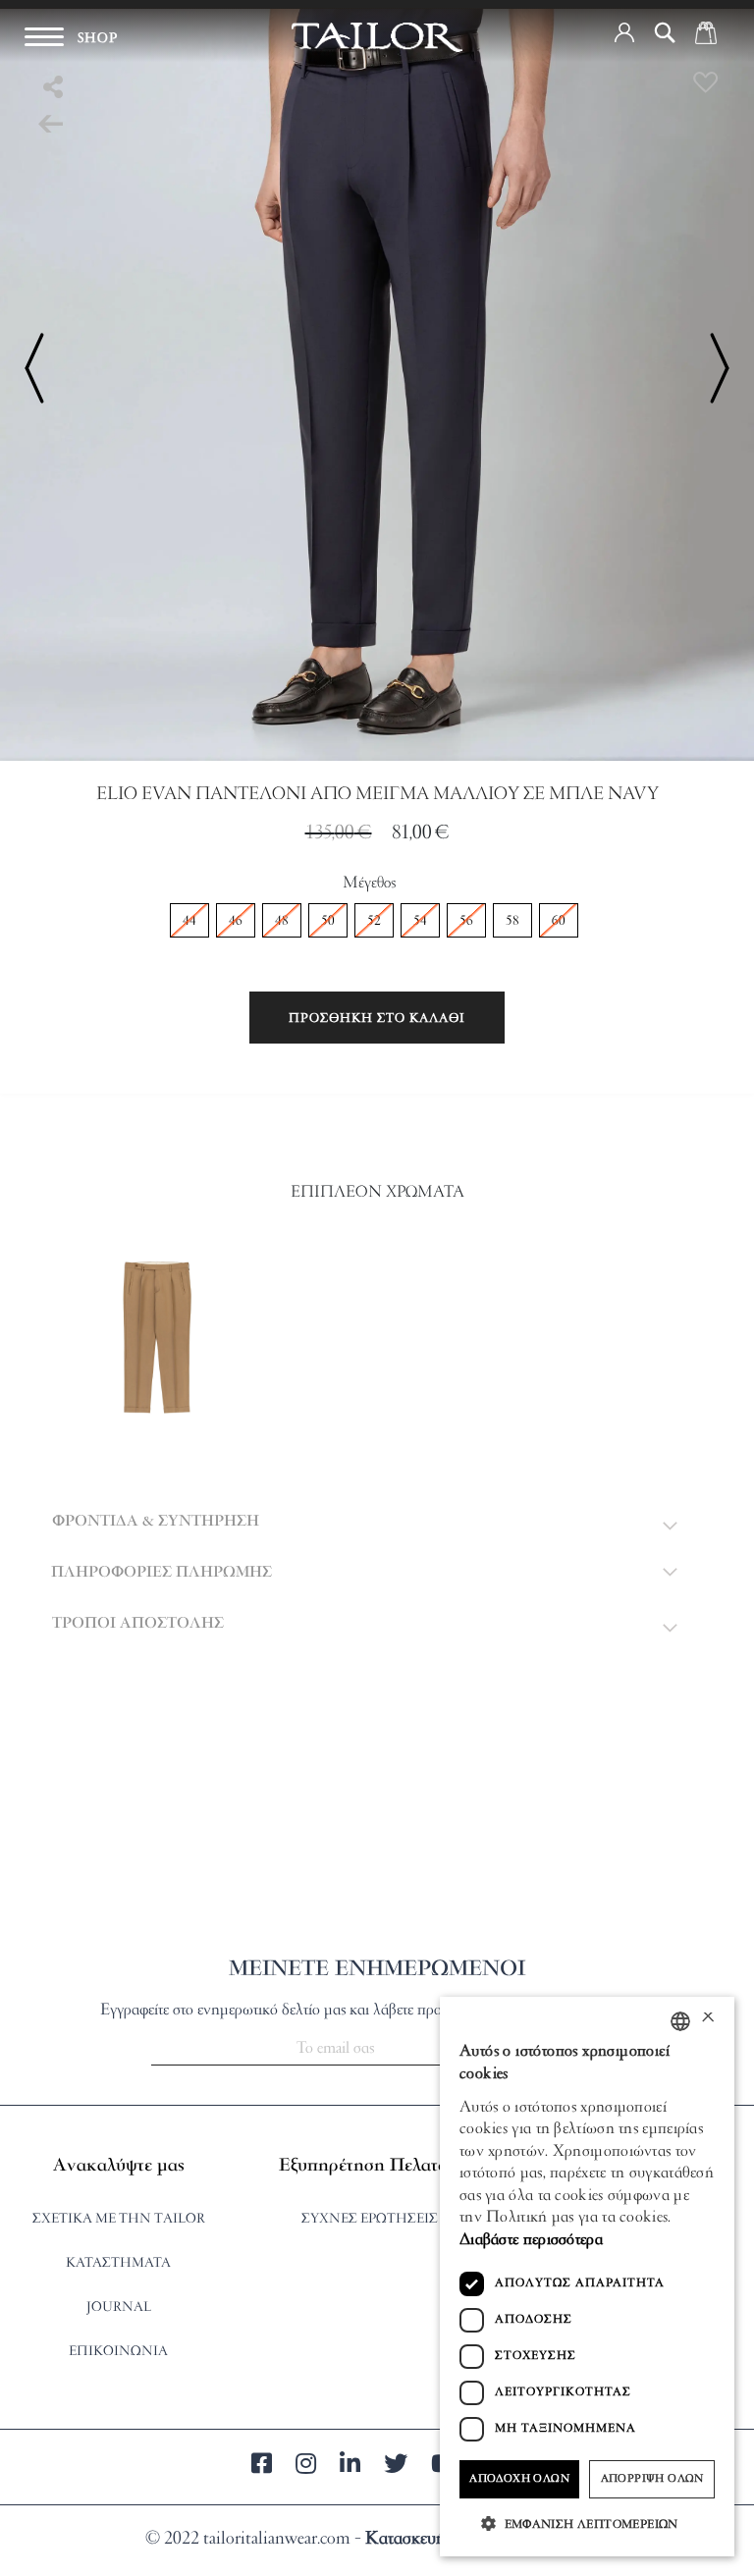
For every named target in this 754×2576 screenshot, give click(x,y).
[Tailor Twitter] (396, 2467)
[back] (51, 126)
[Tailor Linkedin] (350, 2467)
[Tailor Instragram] (306, 2467)
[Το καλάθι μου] (706, 32)
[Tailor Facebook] (262, 2467)
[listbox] (377, 923)
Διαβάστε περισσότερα (531, 2240)
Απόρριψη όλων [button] (652, 2479)
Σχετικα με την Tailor (119, 2219)
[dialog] (587, 2277)
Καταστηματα (118, 2263)
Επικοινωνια (118, 2352)
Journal (119, 2308)
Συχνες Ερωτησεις (370, 2219)
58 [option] (512, 921)
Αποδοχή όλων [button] (519, 2479)
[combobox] (680, 2021)
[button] (624, 32)
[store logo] (377, 37)
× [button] (707, 2020)
